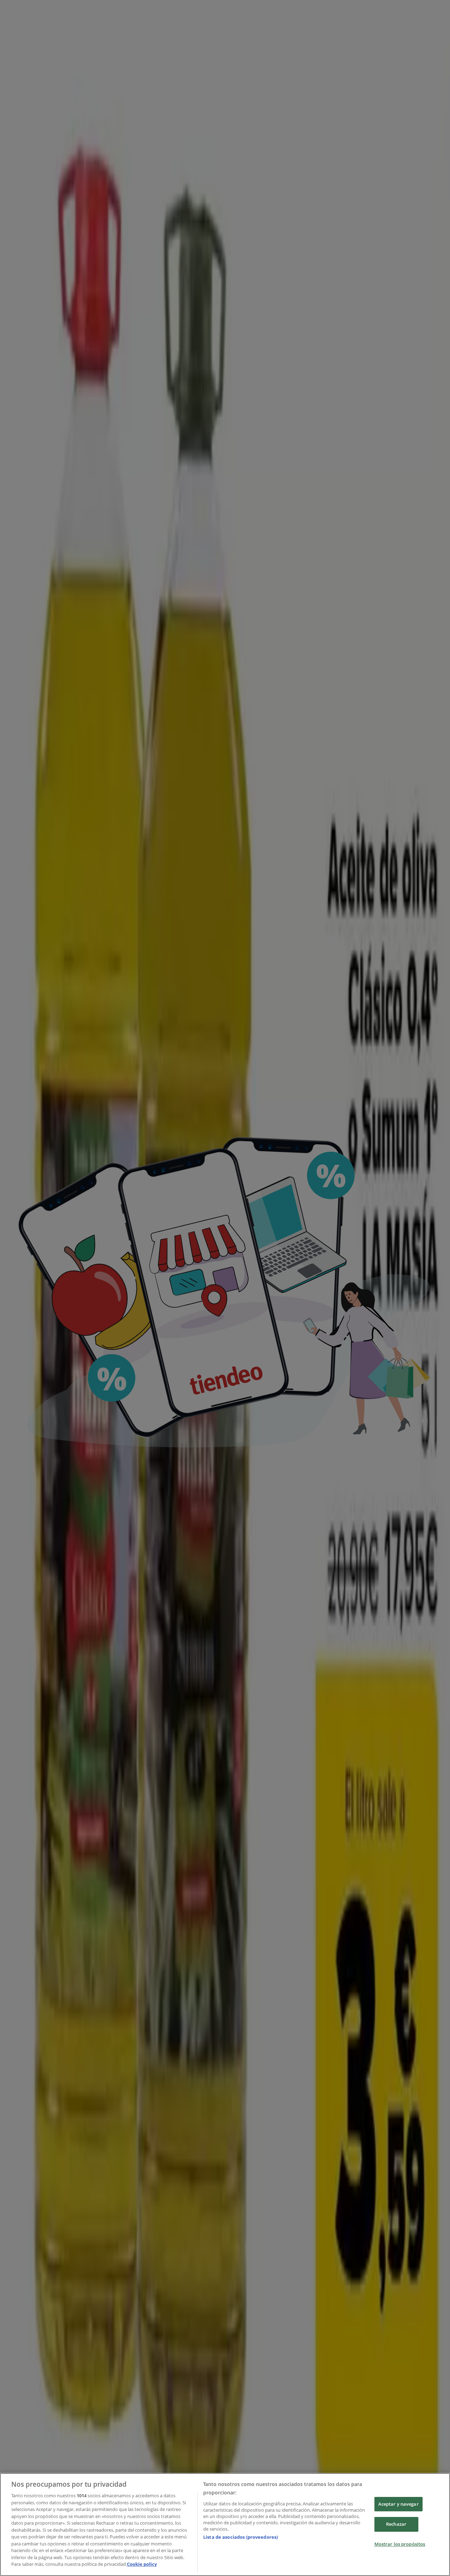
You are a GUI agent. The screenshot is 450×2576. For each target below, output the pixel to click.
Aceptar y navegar (398, 2504)
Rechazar (396, 2524)
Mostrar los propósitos (400, 2544)
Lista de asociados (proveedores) (240, 2537)
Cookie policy (142, 2564)
